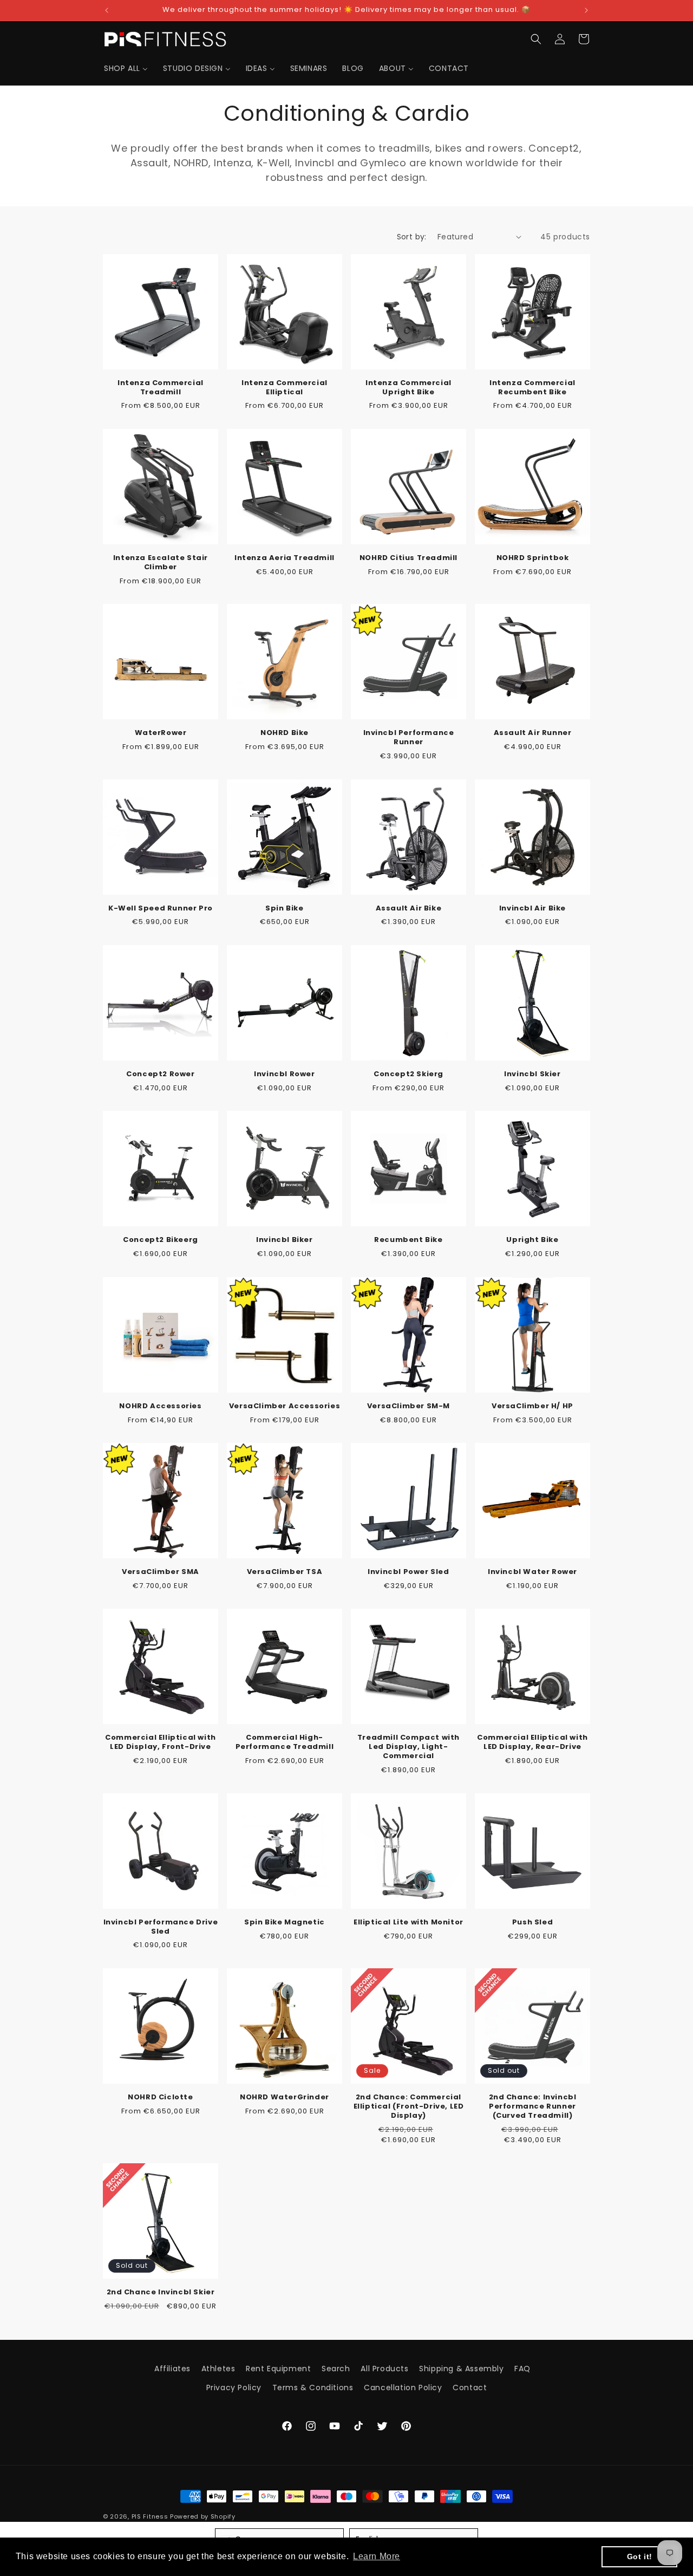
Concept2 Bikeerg (161, 1240)
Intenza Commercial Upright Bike (408, 388)
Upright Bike (532, 1240)
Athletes (218, 2369)
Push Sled (532, 1923)
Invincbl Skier (532, 1074)
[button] (536, 39)
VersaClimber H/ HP (532, 1406)
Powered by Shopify (203, 2516)
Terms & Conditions (313, 2388)
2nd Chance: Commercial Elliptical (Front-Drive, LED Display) (409, 2107)
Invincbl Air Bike (532, 909)
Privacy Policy (234, 2388)
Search (336, 2369)
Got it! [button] (640, 2557)
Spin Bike (284, 909)
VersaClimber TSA (285, 1572)
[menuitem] (126, 68)
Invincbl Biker (284, 1240)
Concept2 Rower (160, 1074)
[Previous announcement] (107, 10)
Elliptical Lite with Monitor (408, 1923)
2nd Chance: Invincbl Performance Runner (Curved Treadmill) (533, 2107)
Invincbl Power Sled (408, 1572)
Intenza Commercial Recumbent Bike (532, 388)
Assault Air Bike (409, 909)
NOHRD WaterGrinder (285, 2097)
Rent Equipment (278, 2369)
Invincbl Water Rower (532, 1572)
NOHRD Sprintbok (533, 558)
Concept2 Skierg (408, 1074)
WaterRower (161, 733)
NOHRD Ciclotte (160, 2097)
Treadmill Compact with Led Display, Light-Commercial (408, 1747)
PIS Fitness (150, 2516)
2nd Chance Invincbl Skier (161, 2292)
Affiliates (172, 2369)
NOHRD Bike (285, 733)
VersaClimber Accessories (285, 1406)
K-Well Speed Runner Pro (161, 909)
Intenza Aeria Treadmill (285, 558)
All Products (384, 2369)
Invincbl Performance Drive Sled (161, 1927)
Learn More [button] (377, 2556)
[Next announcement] (586, 10)
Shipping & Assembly (461, 2369)
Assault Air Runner (533, 733)
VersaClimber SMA (161, 1572)
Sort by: (412, 237)
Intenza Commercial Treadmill (161, 388)
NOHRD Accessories (160, 1406)
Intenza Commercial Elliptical (285, 388)
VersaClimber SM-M (408, 1406)
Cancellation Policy (403, 2388)
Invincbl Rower (284, 1074)
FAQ (522, 2369)
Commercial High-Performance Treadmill (285, 1742)
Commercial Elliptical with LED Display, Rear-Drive (532, 1742)
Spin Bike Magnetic (285, 1923)
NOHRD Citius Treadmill (408, 558)
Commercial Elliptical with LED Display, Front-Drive (161, 1742)
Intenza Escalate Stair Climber (161, 563)
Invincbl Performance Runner (409, 738)
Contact (470, 2388)
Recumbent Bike (408, 1240)
